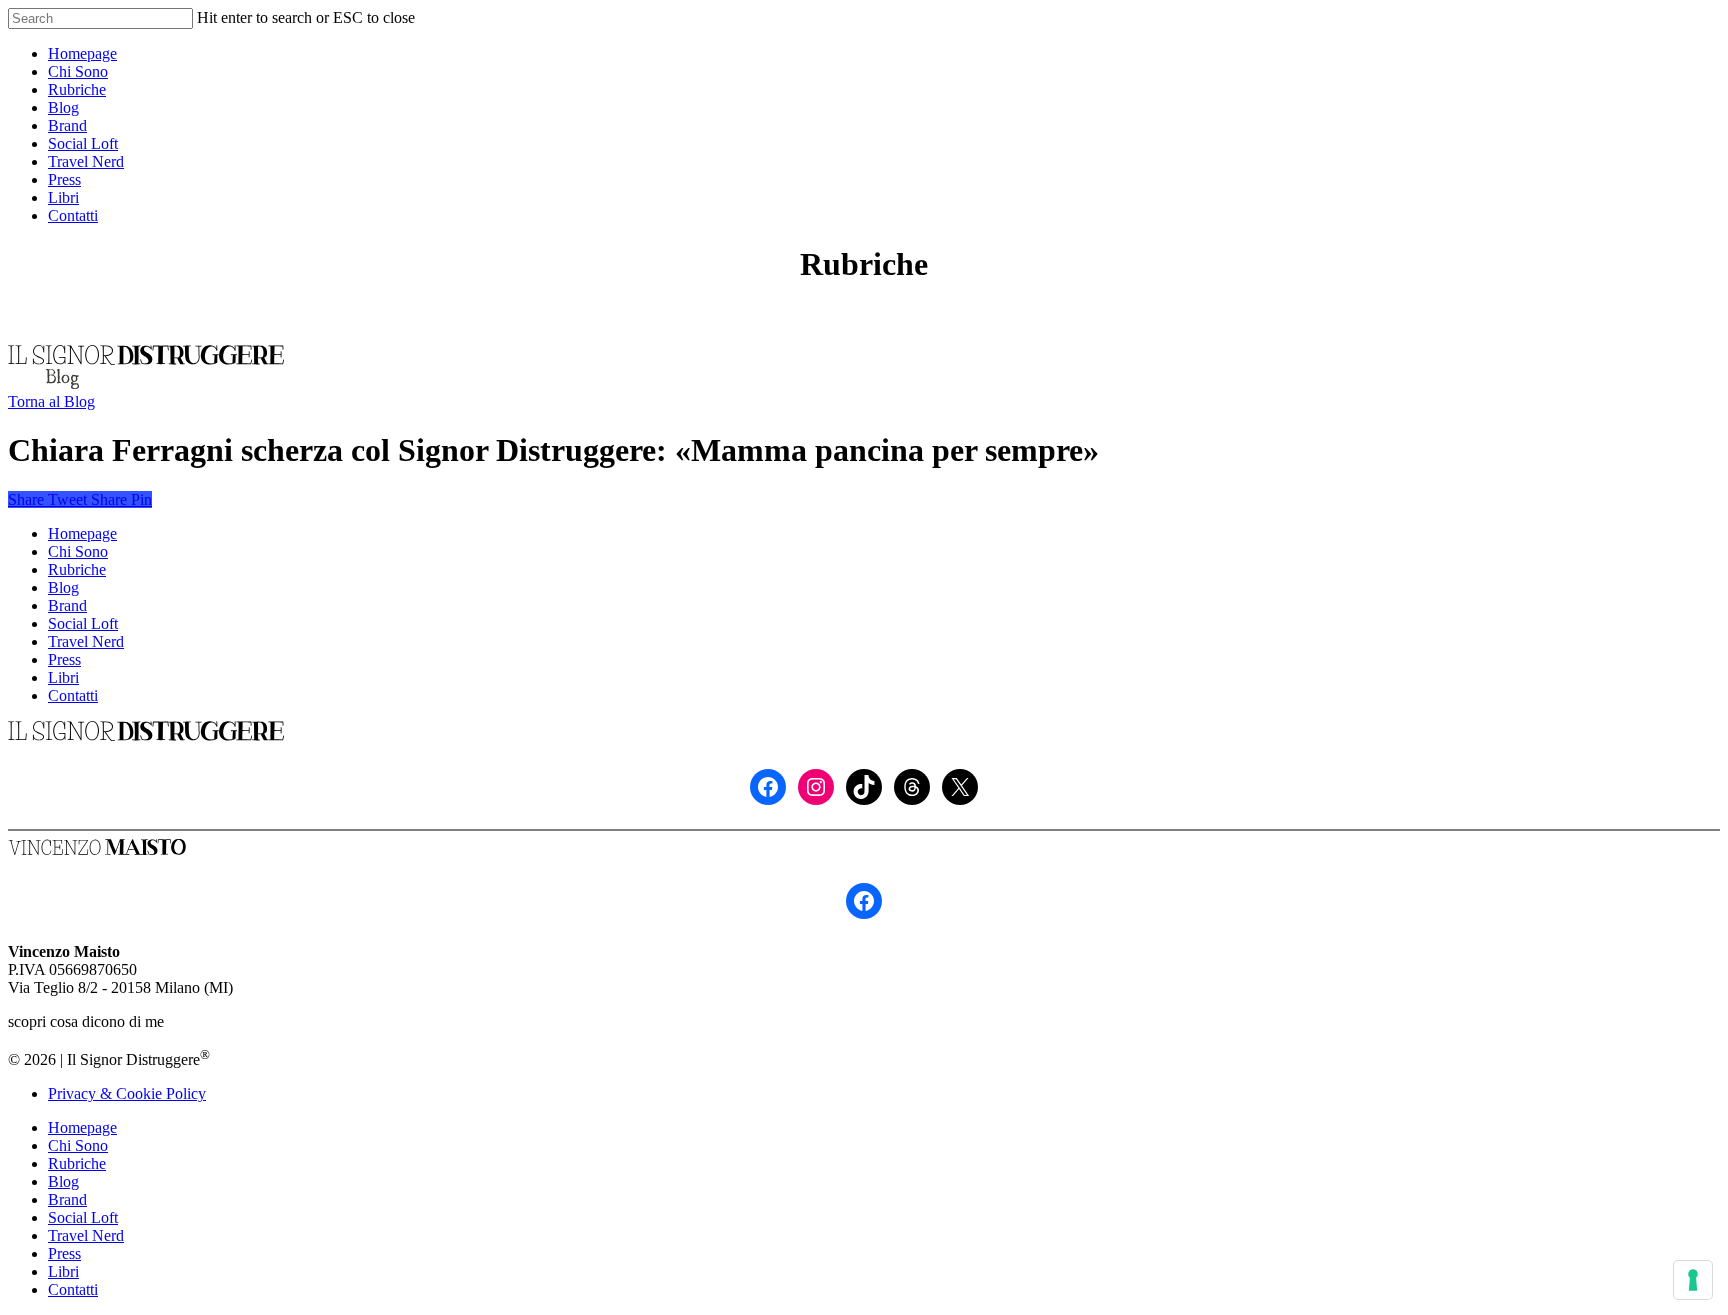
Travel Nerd (86, 641)
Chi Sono (78, 551)
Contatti (73, 695)
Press (64, 659)
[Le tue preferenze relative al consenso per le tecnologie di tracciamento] (1693, 1280)
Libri (63, 677)
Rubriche (77, 569)
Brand (67, 605)
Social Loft (83, 623)
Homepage (82, 533)
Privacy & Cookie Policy (127, 1093)
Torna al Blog (51, 401)
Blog (63, 587)
